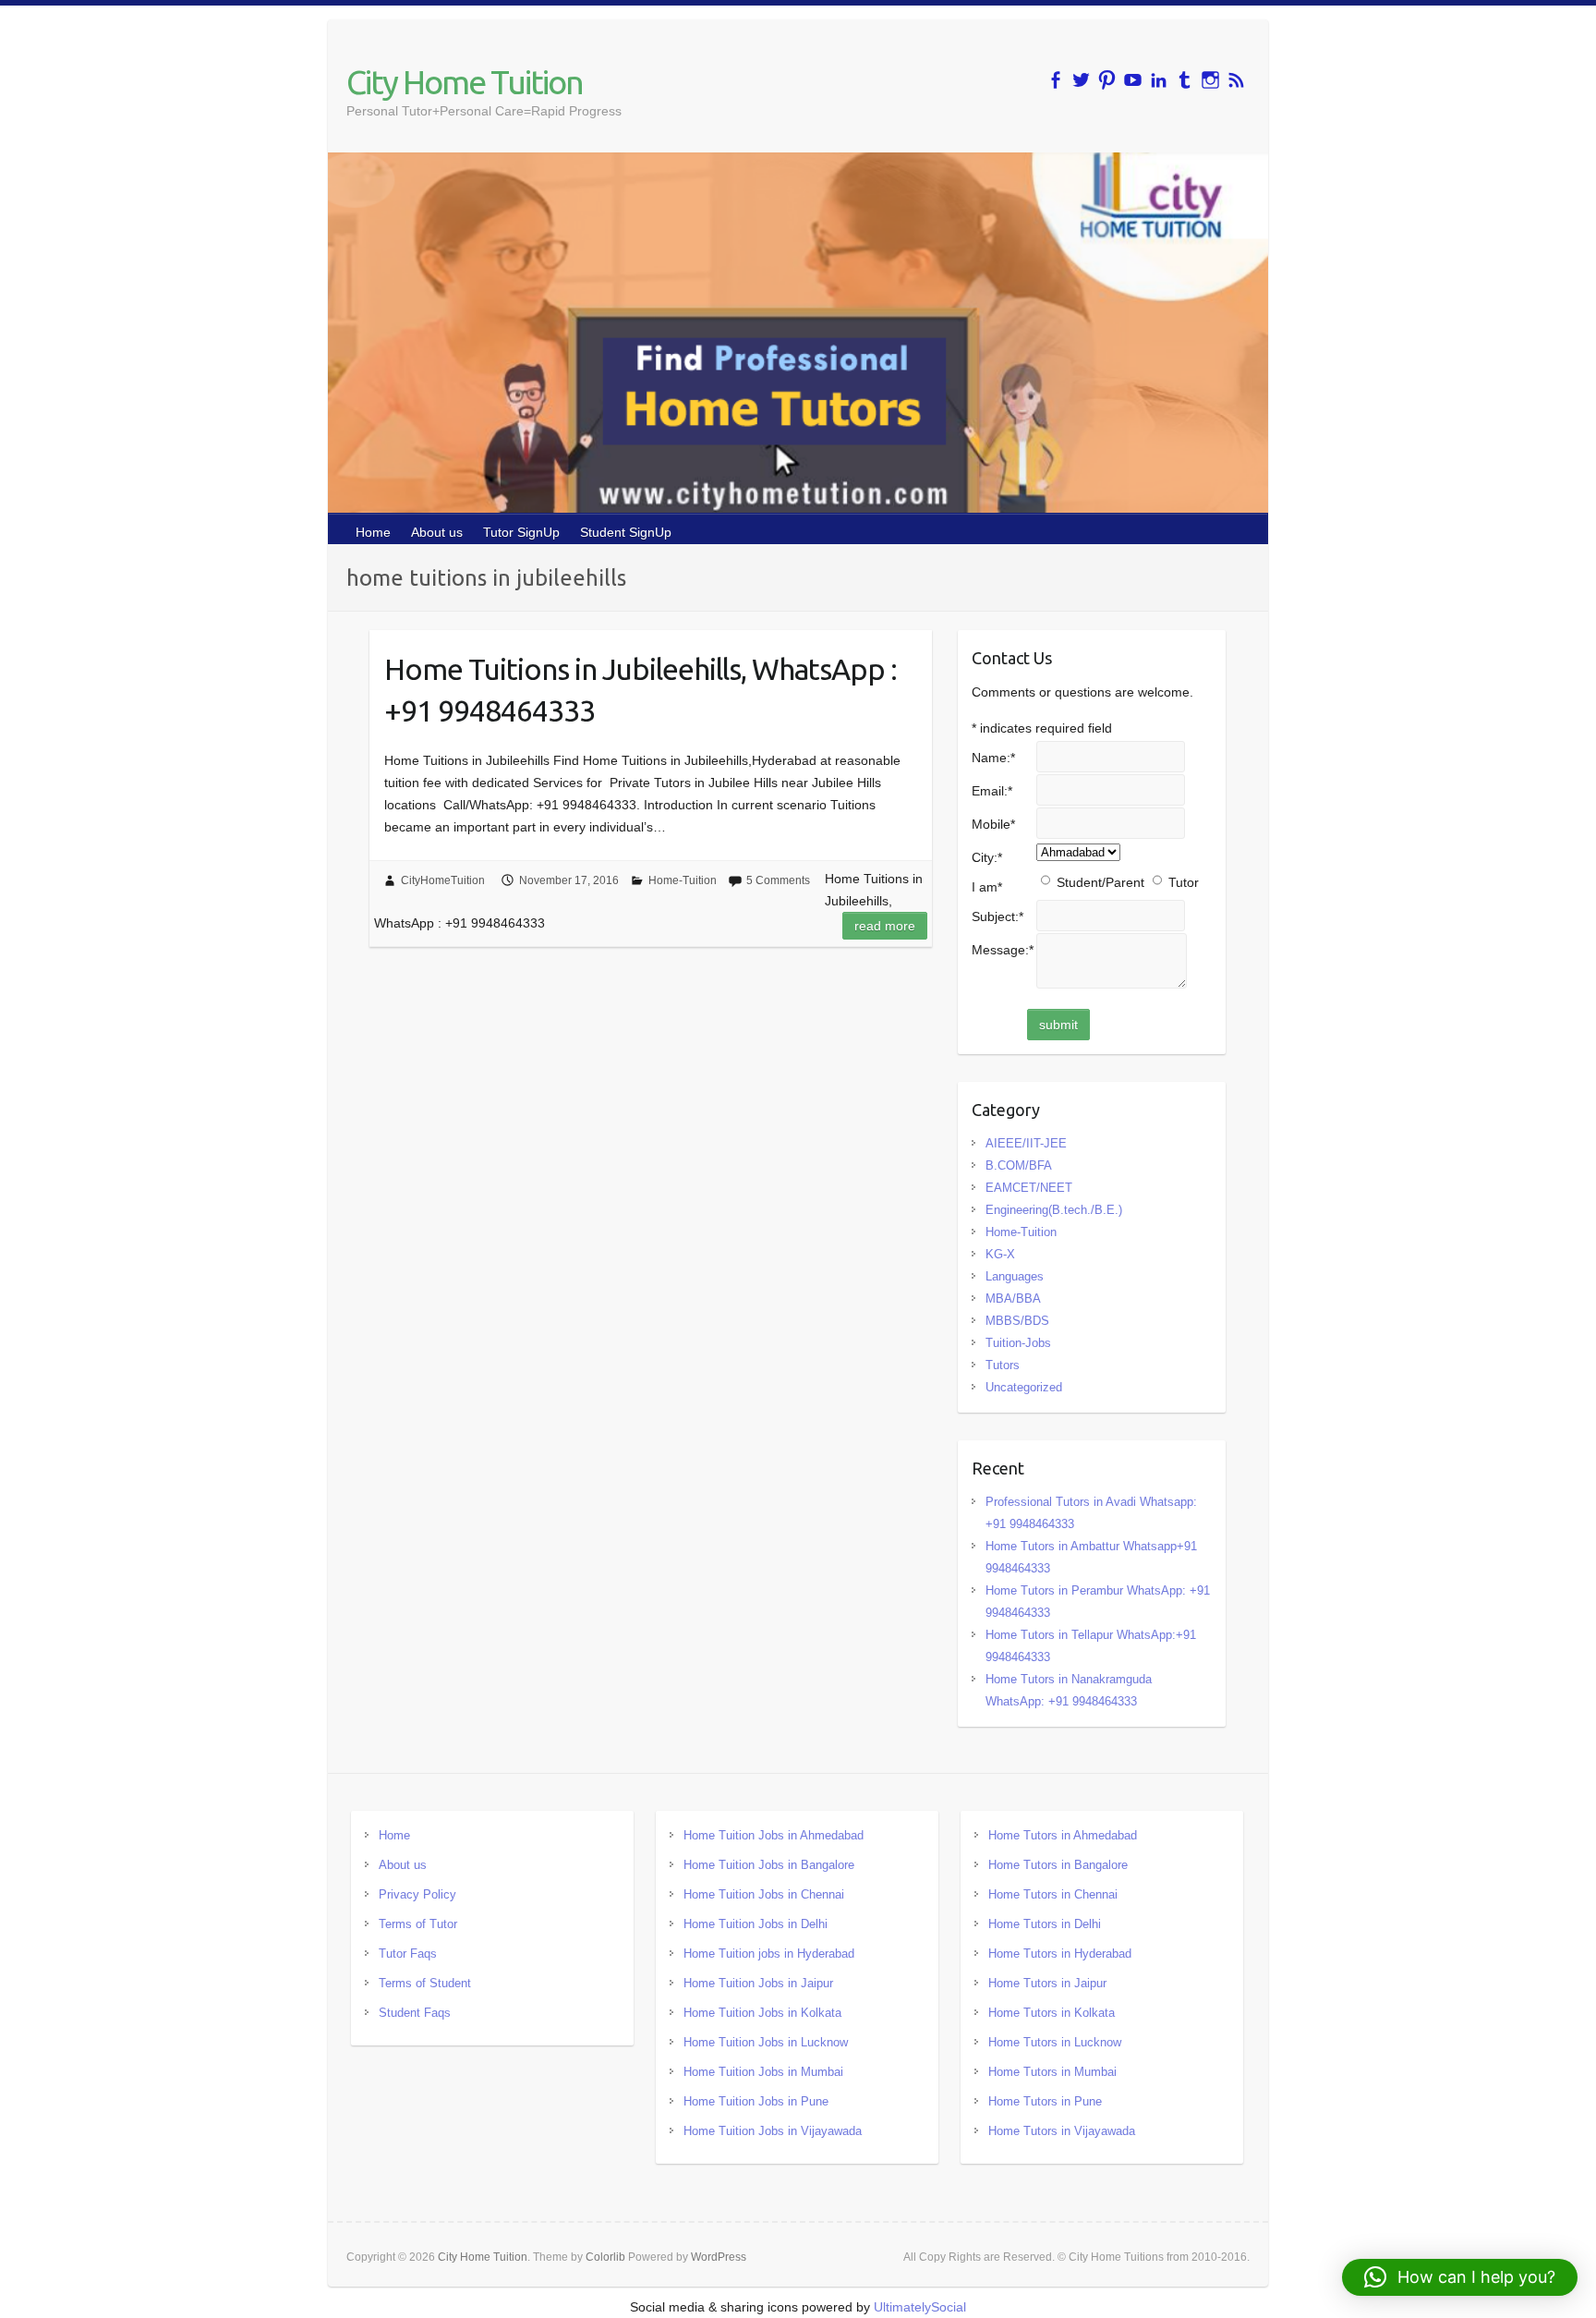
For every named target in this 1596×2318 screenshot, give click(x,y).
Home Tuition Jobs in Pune (756, 2101)
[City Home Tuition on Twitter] (1081, 80)
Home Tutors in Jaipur (1047, 1983)
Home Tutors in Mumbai (1052, 2072)
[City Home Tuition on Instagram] (1210, 80)
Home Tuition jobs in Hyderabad (769, 1954)
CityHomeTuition (443, 880)
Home (373, 532)
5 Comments (778, 880)
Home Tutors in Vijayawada (1062, 2131)
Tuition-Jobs (1018, 1343)
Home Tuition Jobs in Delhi (756, 1924)
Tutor (1184, 882)
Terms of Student (425, 1983)
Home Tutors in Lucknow (1055, 2042)
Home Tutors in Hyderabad (1060, 1954)
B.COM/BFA (1019, 1165)
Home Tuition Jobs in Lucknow (766, 2042)
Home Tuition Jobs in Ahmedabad (774, 1835)
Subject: (997, 916)
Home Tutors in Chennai (1053, 1894)
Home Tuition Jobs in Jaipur (758, 1983)
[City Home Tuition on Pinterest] (1107, 80)
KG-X (1000, 1254)
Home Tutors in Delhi (1045, 1924)
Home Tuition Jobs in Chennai (764, 1894)
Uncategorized (1024, 1387)
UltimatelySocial (920, 2307)
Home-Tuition (683, 880)
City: (987, 857)
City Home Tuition (465, 82)
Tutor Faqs (408, 1954)
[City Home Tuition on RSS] (1236, 80)
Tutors (1003, 1365)
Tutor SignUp (521, 532)
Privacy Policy (417, 1894)
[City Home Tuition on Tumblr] (1185, 80)
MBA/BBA (1013, 1299)
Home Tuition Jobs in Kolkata (762, 2013)
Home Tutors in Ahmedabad (1063, 1835)
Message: (1003, 950)
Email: (992, 791)
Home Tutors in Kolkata (1052, 2013)
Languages (1015, 1276)
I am (987, 887)
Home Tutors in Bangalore (1058, 1865)
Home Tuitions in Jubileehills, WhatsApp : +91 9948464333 (641, 690)
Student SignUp (626, 532)
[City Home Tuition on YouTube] (1133, 80)
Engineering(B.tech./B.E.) (1054, 1210)
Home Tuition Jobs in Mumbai (763, 2072)
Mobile (993, 824)
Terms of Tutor (418, 1924)
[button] (1460, 2277)
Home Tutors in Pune (1045, 2101)
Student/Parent (1100, 882)
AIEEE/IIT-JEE (1026, 1143)
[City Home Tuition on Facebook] (1055, 80)
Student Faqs (415, 2013)
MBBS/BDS (1017, 1321)
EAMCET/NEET (1029, 1188)
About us (437, 532)
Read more (885, 926)
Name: (993, 758)
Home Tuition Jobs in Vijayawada (773, 2131)
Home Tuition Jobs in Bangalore (769, 1865)
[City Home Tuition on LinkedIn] (1159, 80)
